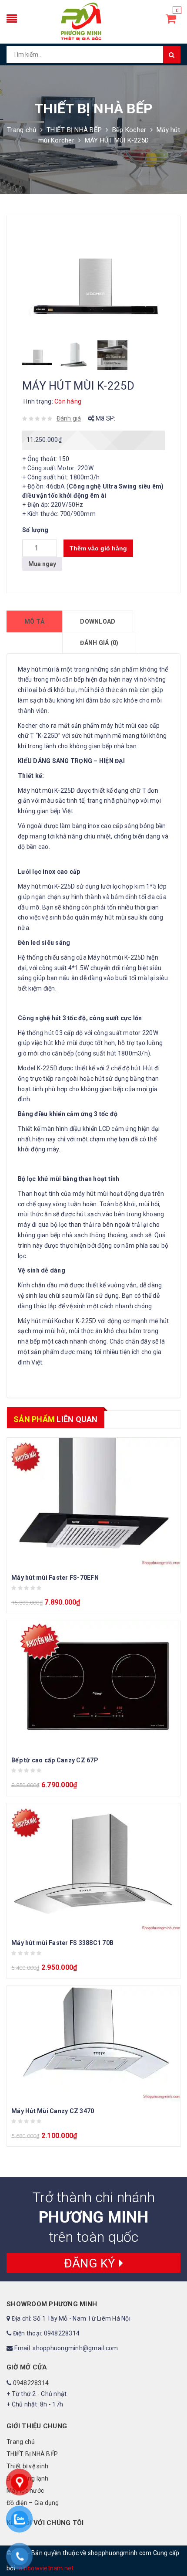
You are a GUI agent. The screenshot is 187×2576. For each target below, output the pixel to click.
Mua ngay (42, 564)
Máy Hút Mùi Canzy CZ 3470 (53, 2111)
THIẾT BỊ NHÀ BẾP (74, 130)
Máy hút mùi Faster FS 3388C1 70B (62, 1943)
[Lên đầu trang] (172, 2550)
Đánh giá (69, 418)
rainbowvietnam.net (45, 2568)
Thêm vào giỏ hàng (98, 548)
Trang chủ (22, 130)
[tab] (34, 621)
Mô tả (34, 621)
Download (98, 621)
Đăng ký (91, 2263)
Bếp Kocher (129, 130)
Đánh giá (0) (99, 643)
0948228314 (31, 2383)
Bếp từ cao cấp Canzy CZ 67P (55, 1760)
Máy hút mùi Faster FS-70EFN (55, 1578)
